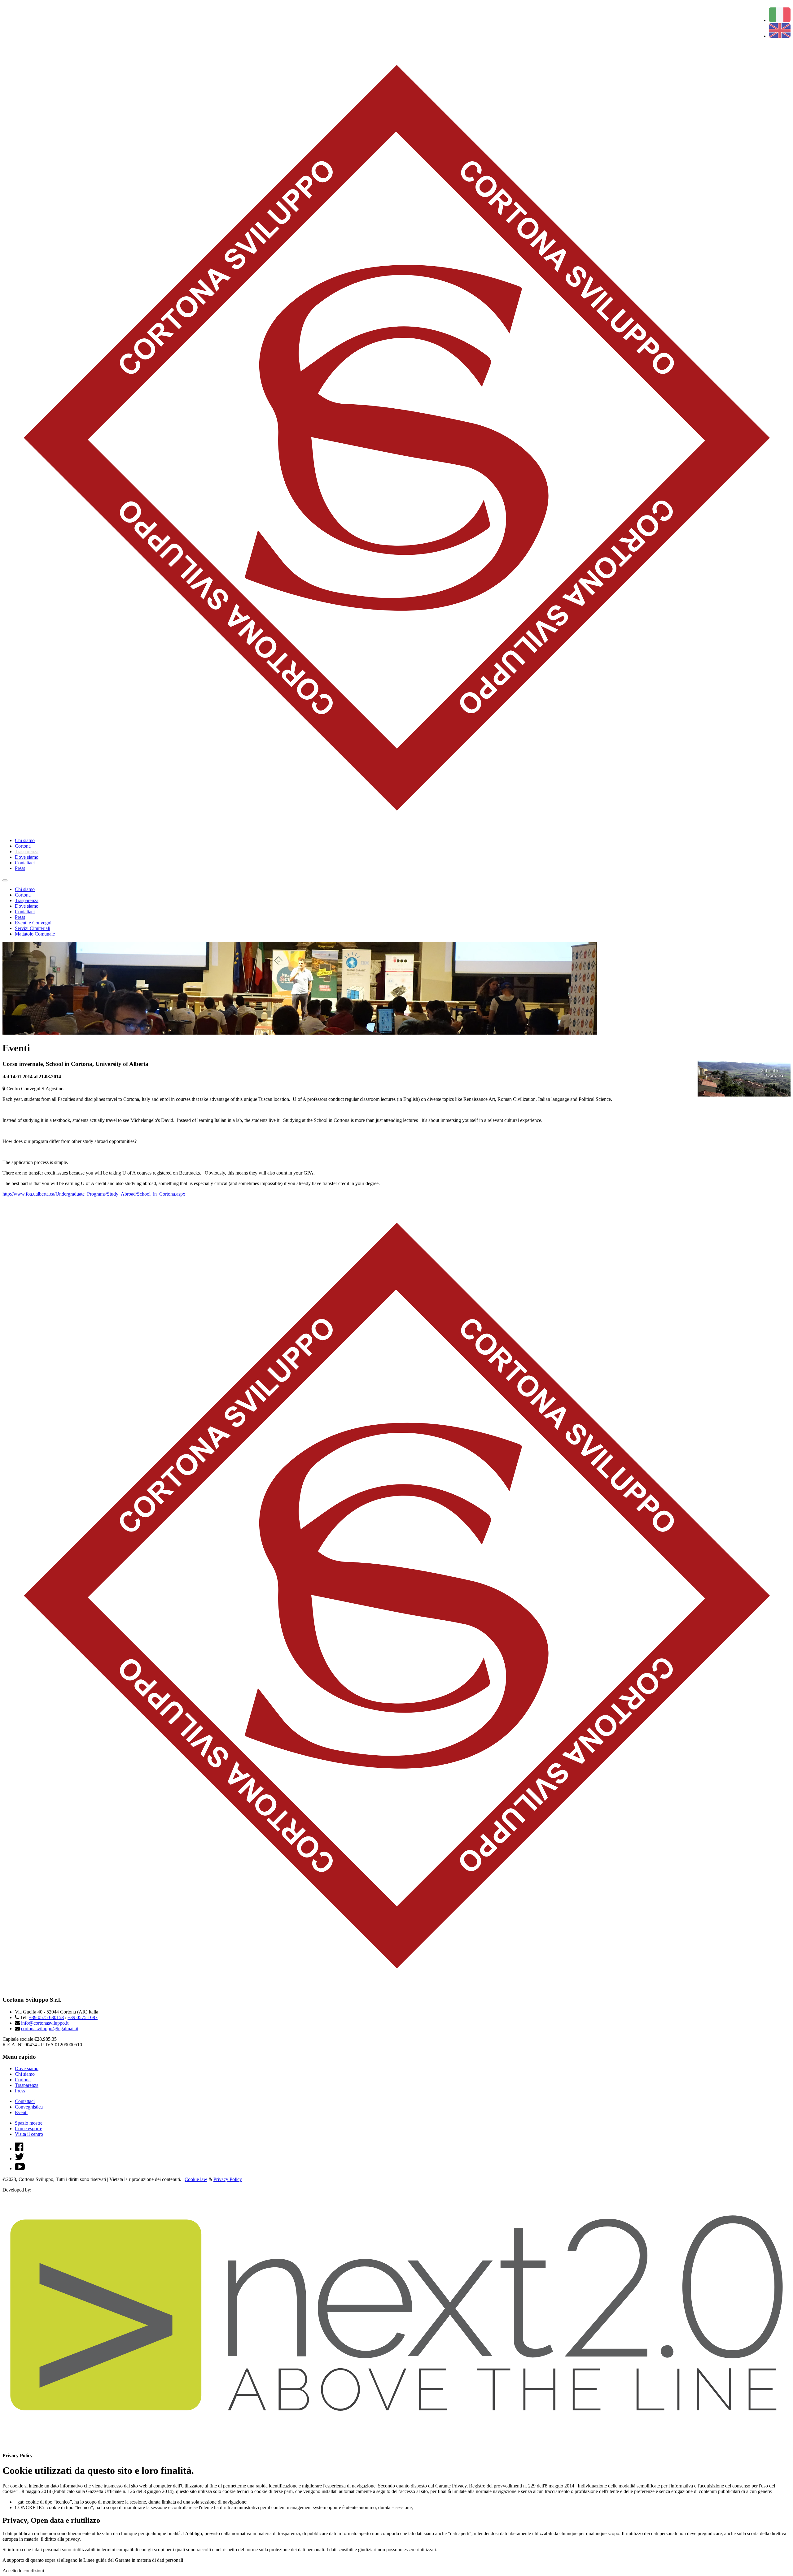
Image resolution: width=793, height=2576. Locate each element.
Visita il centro (29, 2134)
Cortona (23, 846)
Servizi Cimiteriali (33, 928)
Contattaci (25, 863)
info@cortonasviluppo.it (45, 2023)
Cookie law (196, 2179)
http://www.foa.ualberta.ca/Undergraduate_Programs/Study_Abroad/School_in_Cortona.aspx (94, 1194)
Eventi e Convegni (33, 923)
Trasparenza (27, 851)
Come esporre (28, 2129)
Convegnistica (29, 2107)
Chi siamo (25, 840)
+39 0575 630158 (46, 2017)
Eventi (21, 2112)
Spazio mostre (29, 2123)
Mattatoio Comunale (35, 934)
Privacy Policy (228, 2179)
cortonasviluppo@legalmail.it (50, 2029)
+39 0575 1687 (83, 2017)
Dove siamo (27, 857)
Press (20, 868)
